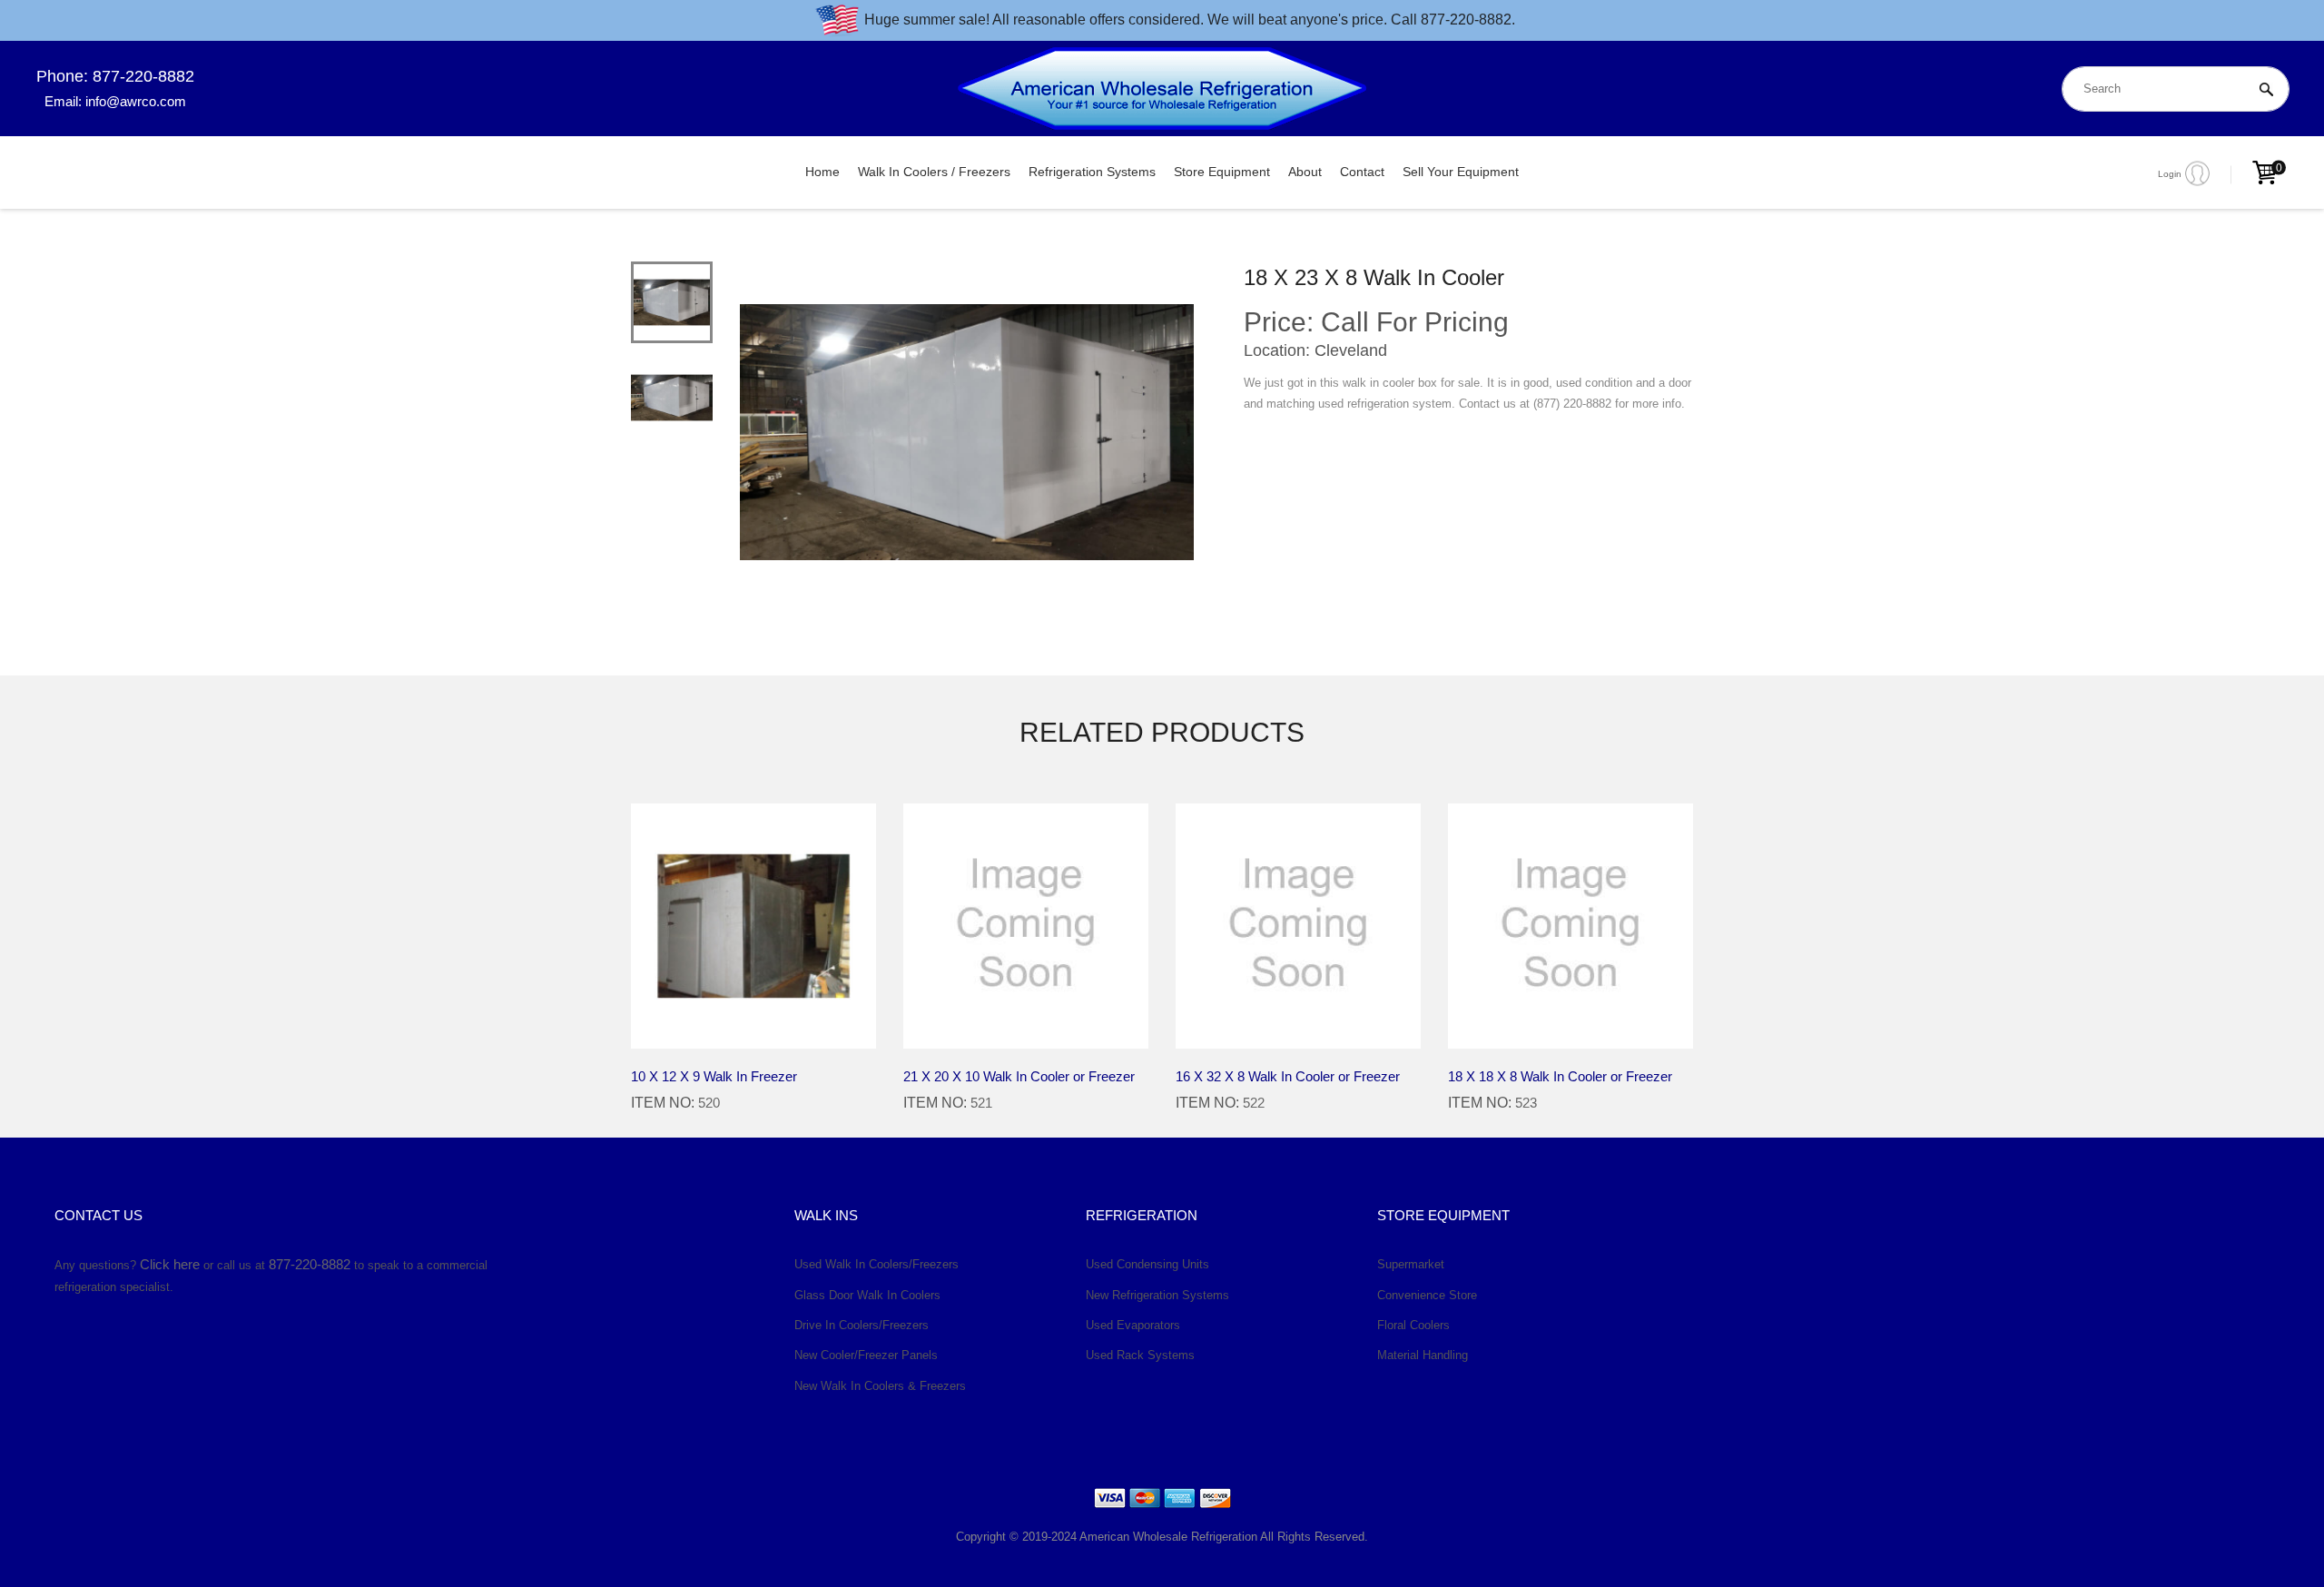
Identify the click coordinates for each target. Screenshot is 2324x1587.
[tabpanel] (967, 432)
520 (709, 1103)
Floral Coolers (1413, 1325)
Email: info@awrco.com (115, 101)
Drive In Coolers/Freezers (862, 1325)
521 (981, 1103)
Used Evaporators (1133, 1325)
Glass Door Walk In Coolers (867, 1295)
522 (1254, 1103)
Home (822, 172)
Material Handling (1423, 1355)
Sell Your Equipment (1461, 172)
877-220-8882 (310, 1264)
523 (1526, 1103)
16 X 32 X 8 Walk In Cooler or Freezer (1288, 1076)
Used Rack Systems (1140, 1355)
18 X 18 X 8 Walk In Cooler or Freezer (1560, 1076)
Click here (170, 1264)
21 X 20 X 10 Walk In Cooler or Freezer (1019, 1076)
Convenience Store (1427, 1295)
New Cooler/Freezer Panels (866, 1355)
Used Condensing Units (1147, 1264)
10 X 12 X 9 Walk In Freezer (714, 1076)
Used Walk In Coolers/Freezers (876, 1264)
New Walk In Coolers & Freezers (880, 1386)
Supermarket (1411, 1264)
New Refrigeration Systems (1157, 1295)
